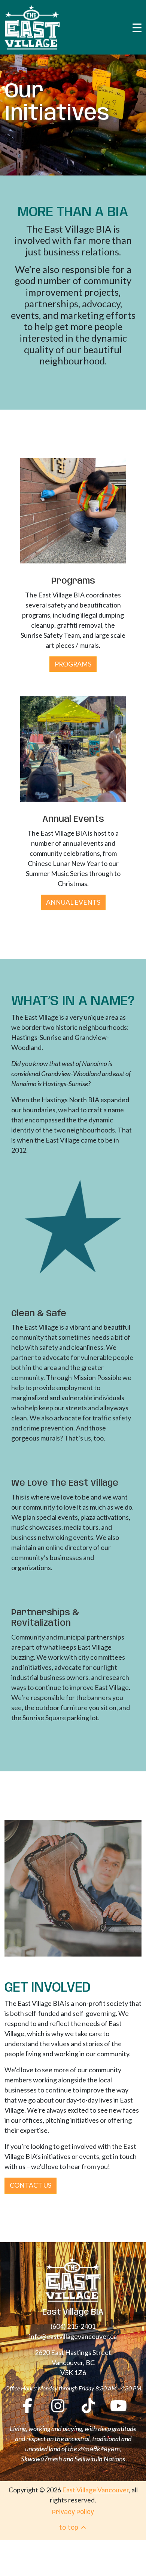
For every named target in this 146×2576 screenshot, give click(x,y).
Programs (73, 664)
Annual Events (73, 902)
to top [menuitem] (69, 2528)
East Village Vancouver (95, 2490)
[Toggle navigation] (137, 27)
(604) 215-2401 (73, 2326)
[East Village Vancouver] (32, 27)
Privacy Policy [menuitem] (73, 2512)
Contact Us (31, 2185)
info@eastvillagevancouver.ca (73, 2336)
